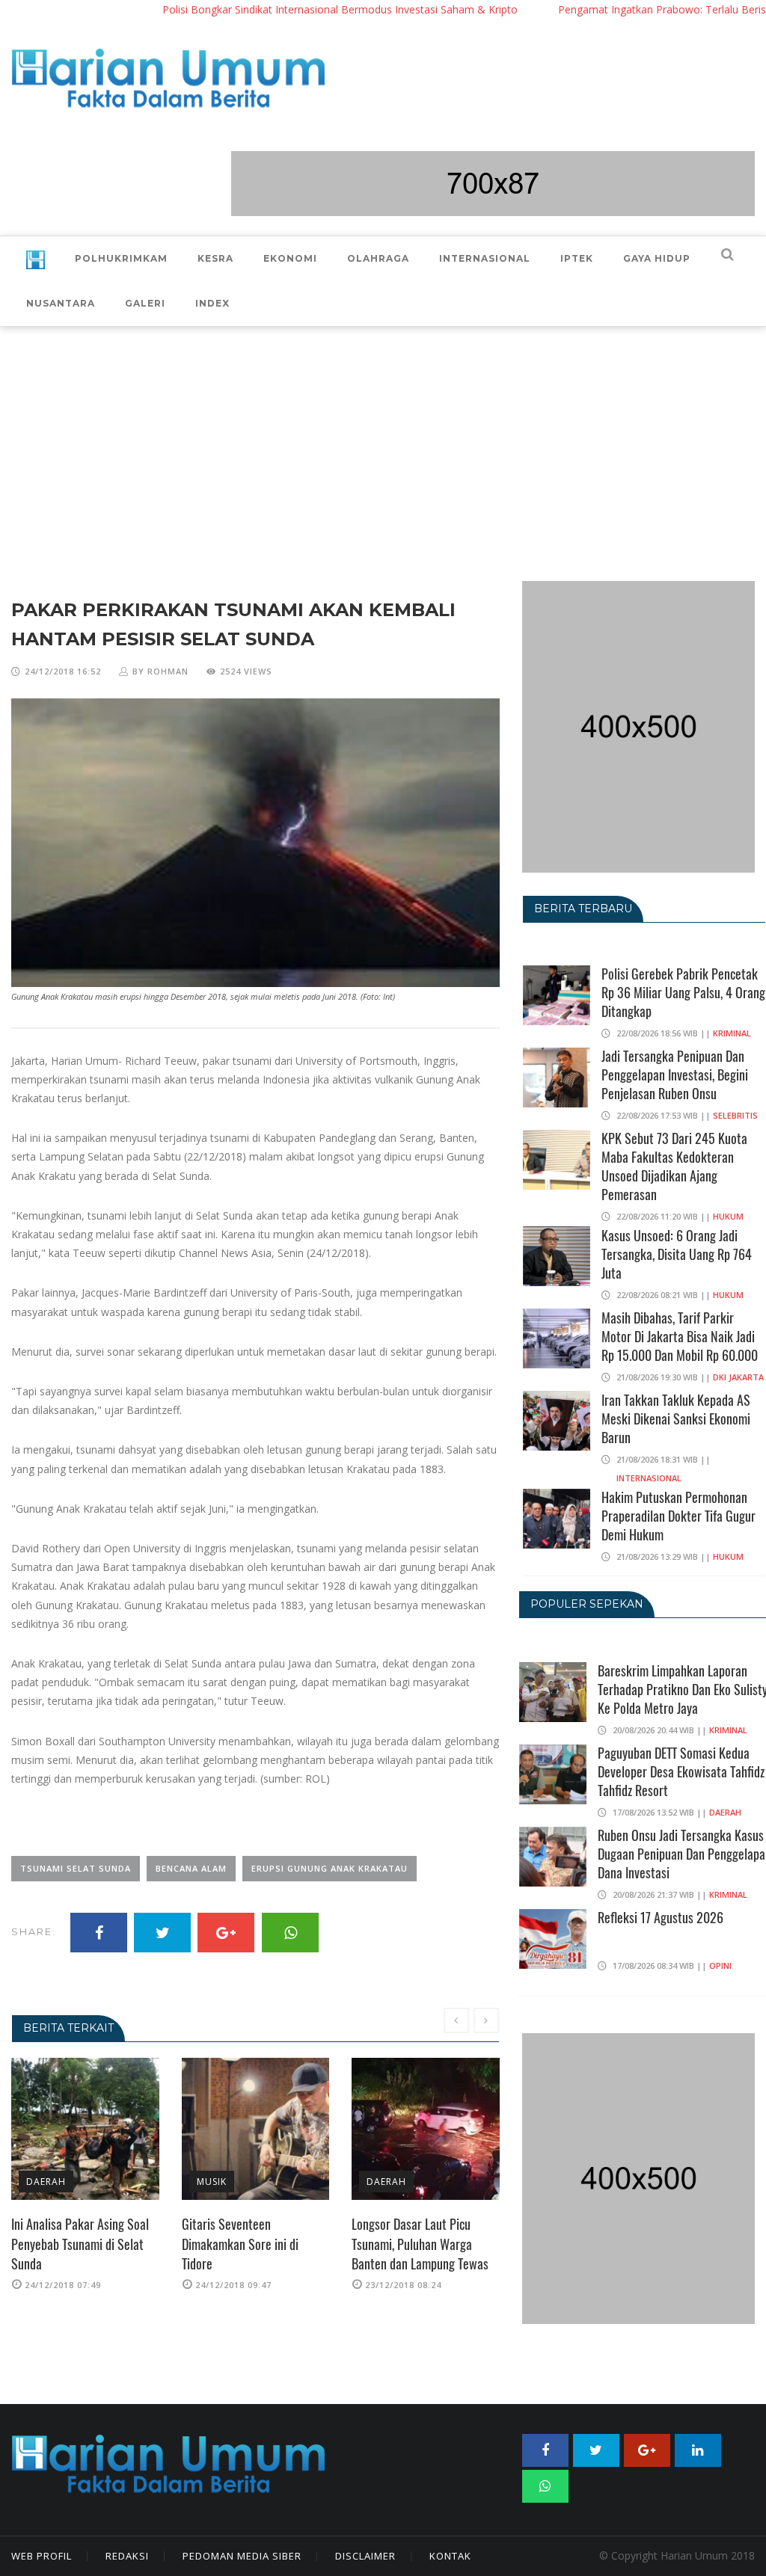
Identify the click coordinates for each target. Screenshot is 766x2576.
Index (212, 303)
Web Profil (42, 2556)
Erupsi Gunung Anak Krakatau (330, 1868)
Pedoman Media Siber (242, 2556)
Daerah (217, 2182)
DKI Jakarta (738, 1377)
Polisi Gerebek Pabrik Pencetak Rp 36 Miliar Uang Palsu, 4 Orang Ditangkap (683, 992)
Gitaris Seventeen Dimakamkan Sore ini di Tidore (70, 2244)
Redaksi (127, 2556)
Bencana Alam (191, 1868)
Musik (42, 2182)
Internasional (649, 1478)
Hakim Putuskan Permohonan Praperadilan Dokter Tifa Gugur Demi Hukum (678, 1516)
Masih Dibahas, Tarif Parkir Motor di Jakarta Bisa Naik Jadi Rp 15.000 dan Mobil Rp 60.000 (680, 1336)
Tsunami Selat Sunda (76, 1868)
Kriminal (732, 1033)
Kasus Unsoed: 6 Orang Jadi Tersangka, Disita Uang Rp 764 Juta (677, 1254)
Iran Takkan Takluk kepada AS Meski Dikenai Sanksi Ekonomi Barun (676, 1418)
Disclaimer (365, 2556)
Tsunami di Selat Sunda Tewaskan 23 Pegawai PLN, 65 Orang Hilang (420, 2244)
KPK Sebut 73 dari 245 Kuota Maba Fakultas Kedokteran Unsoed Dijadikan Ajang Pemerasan (674, 1166)
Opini (720, 1965)
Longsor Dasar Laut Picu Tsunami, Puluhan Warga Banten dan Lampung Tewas (250, 2244)
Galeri (145, 303)
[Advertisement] (383, 439)
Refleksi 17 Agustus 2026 (661, 1917)
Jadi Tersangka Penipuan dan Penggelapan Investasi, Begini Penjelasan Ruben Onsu (675, 1075)
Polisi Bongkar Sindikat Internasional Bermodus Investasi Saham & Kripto (279, 9)
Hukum (728, 1216)
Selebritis (735, 1115)
